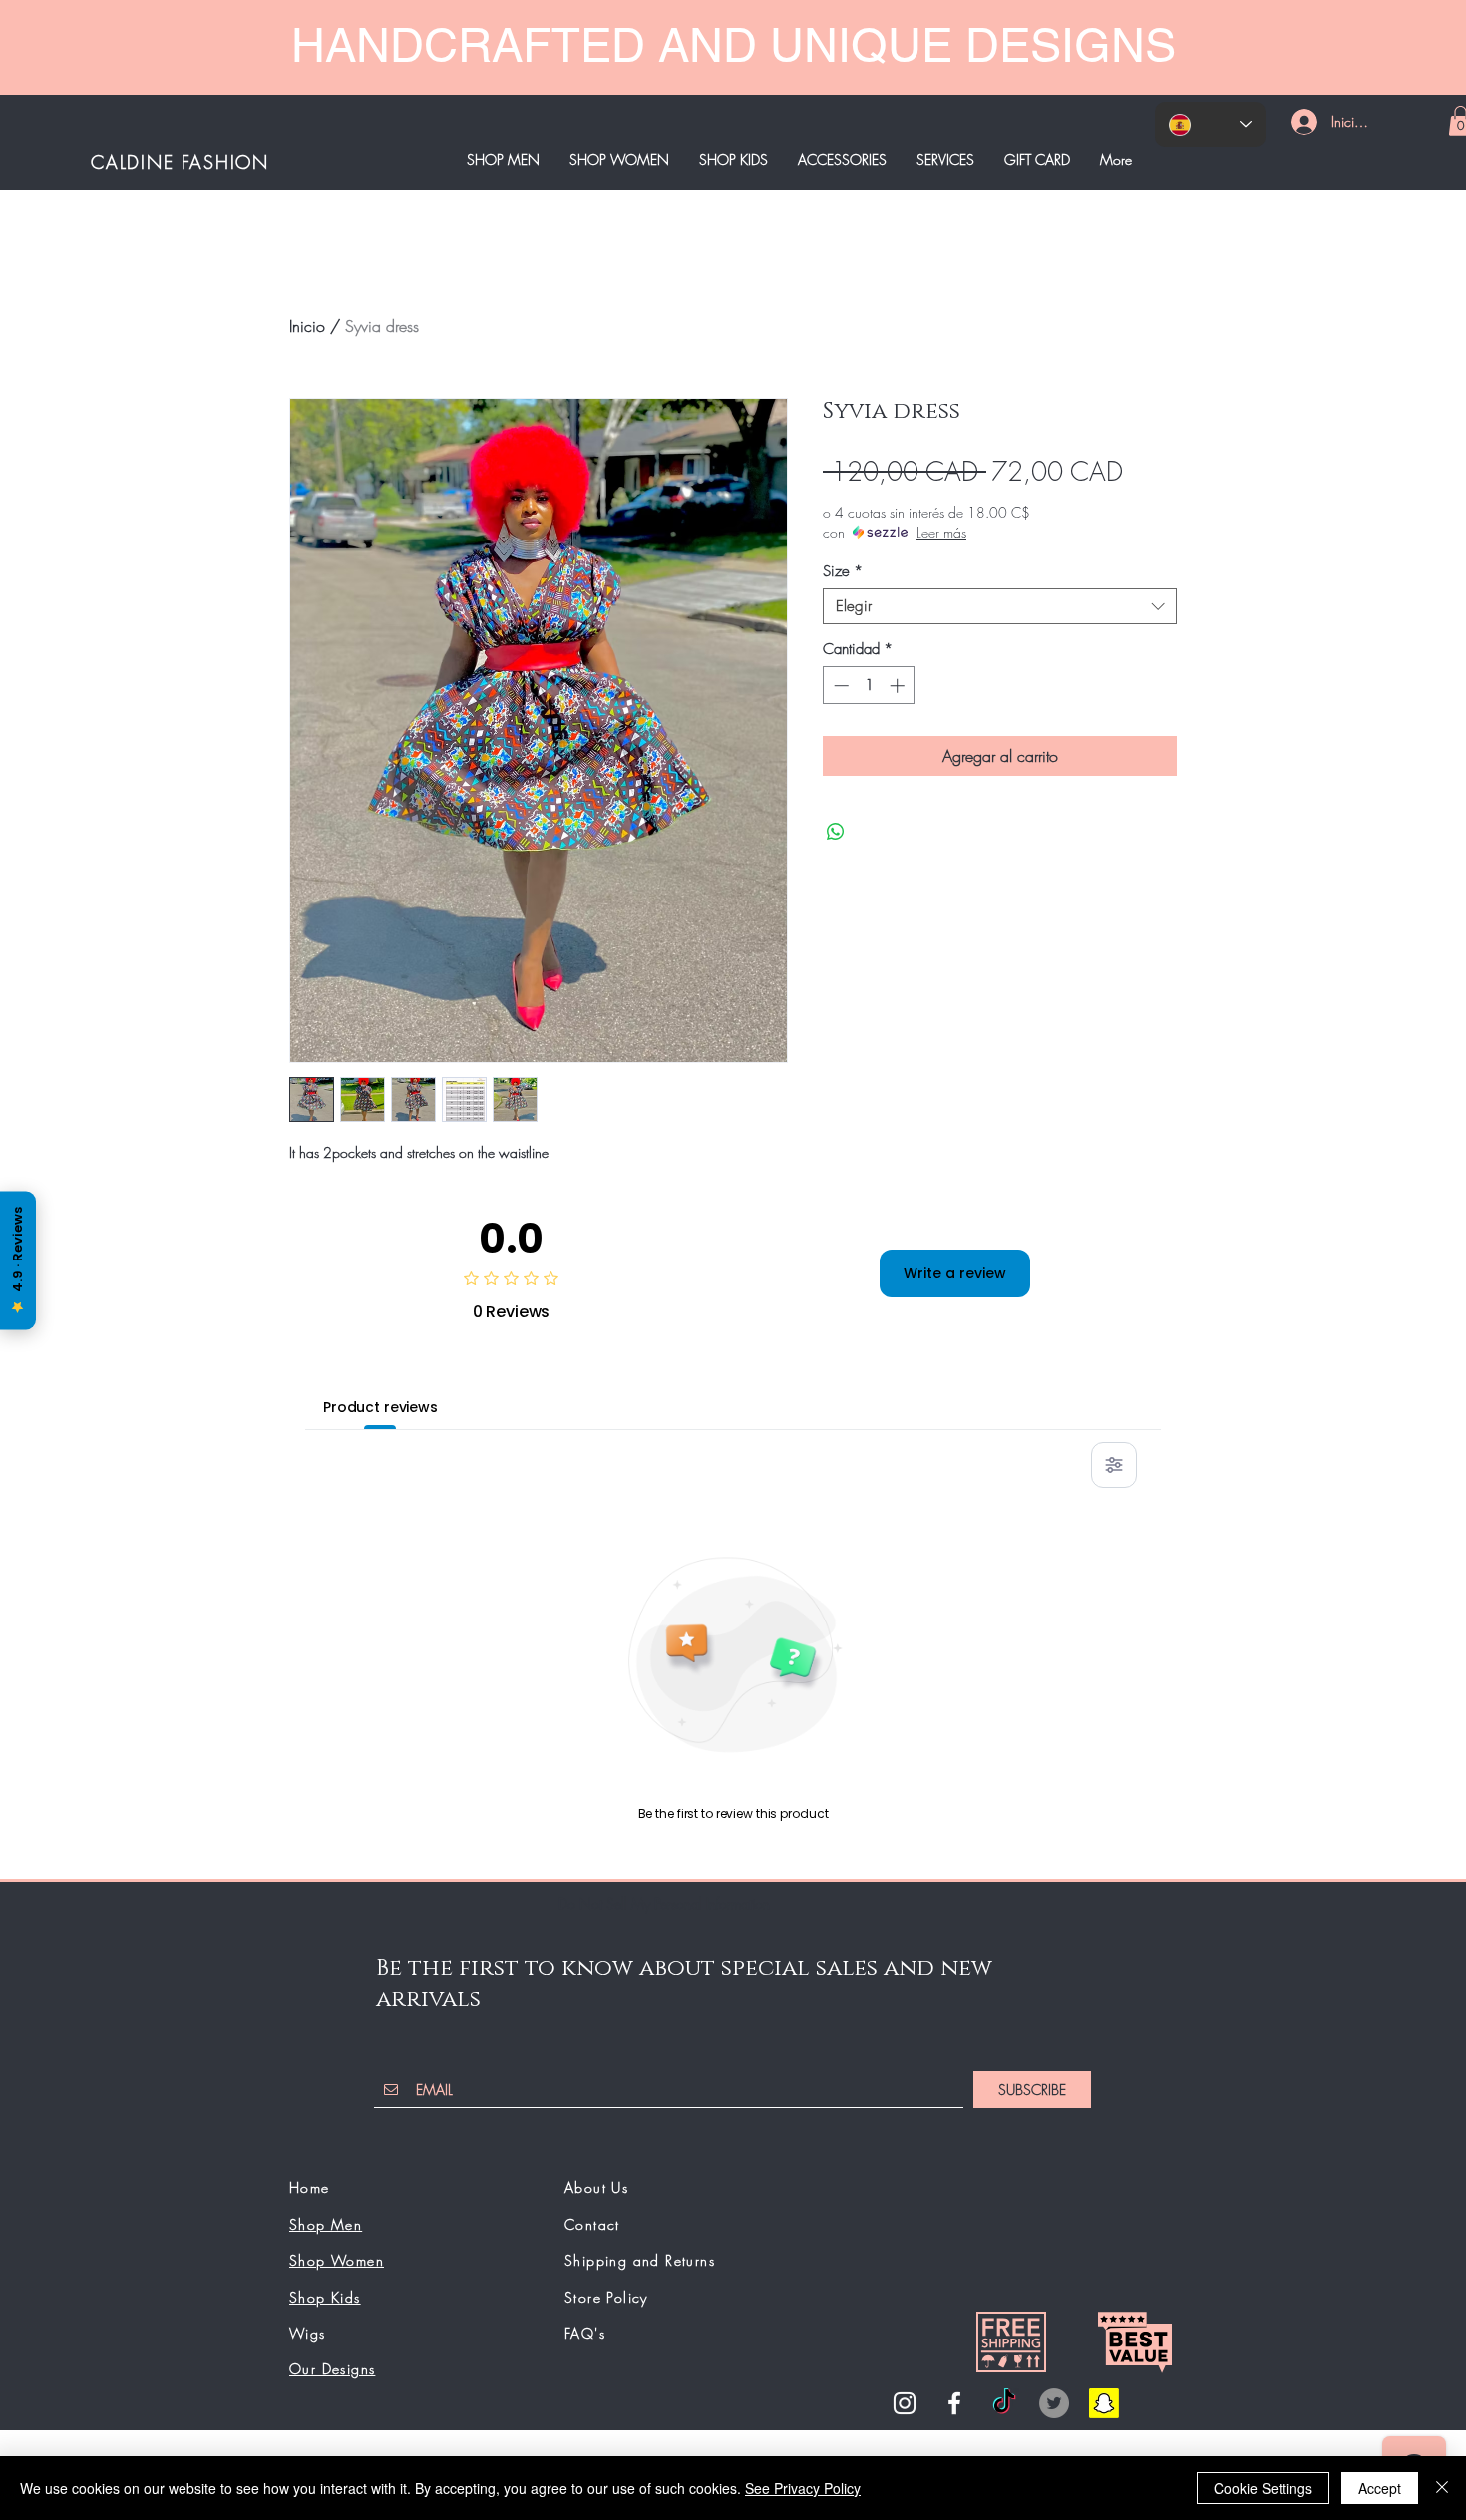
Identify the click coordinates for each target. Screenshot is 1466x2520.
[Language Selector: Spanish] (1210, 124)
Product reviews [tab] (380, 1407)
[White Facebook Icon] (954, 2403)
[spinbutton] (869, 686)
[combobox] (1000, 606)
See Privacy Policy (803, 2488)
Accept (1380, 2488)
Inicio (307, 326)
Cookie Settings (1263, 2488)
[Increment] (899, 686)
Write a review (955, 1273)
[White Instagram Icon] (905, 2403)
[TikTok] (1004, 2403)
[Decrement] (839, 686)
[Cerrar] (1442, 2488)
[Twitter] (1054, 2403)
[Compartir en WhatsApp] (836, 832)
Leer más (941, 532)
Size (843, 571)
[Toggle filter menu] (1114, 1465)
